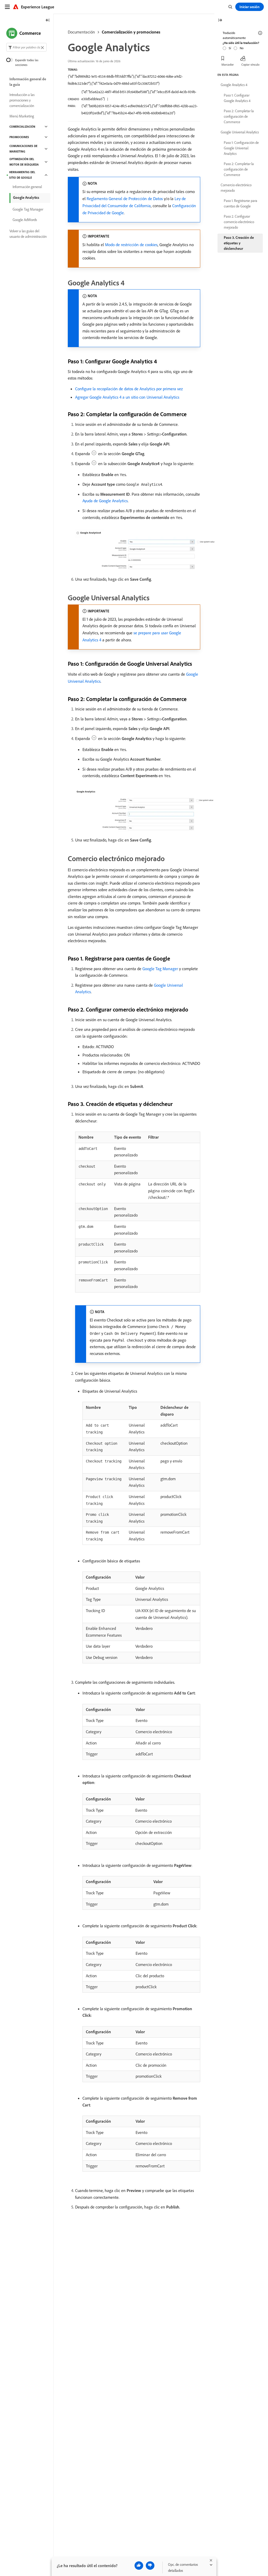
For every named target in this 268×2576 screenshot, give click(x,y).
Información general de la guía (28, 82)
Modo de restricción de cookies (131, 245)
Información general (27, 187)
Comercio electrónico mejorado (236, 188)
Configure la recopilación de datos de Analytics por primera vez (129, 389)
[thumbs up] (139, 2566)
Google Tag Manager (160, 969)
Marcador (228, 64)
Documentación (81, 32)
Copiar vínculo (250, 64)
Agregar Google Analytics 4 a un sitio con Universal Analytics (127, 397)
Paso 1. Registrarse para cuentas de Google (241, 203)
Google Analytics (26, 197)
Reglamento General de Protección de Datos (125, 199)
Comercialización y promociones (131, 32)
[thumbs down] (150, 2566)
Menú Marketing (22, 116)
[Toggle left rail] (48, 21)
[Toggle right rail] (220, 21)
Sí (230, 48)
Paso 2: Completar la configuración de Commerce (239, 116)
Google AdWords (25, 220)
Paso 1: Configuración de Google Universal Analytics (241, 148)
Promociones (19, 137)
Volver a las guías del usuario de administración (28, 234)
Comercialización (22, 127)
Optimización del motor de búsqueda (24, 162)
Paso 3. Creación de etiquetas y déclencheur (239, 243)
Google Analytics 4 (234, 85)
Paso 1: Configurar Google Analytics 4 (237, 98)
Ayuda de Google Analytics (105, 501)
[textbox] (26, 47)
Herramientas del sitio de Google (22, 175)
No (242, 48)
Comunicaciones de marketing (23, 149)
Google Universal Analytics (240, 132)
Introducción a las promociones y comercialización (22, 100)
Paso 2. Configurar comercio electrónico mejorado (239, 222)
